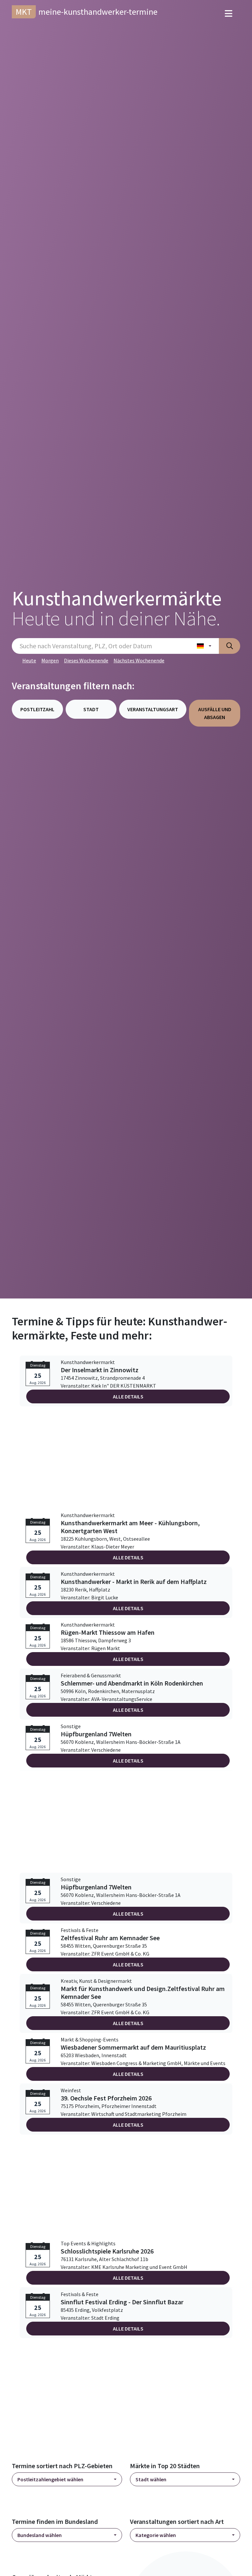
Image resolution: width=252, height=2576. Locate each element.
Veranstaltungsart (153, 709)
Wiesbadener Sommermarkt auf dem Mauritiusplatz (133, 2047)
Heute (29, 660)
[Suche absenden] (230, 646)
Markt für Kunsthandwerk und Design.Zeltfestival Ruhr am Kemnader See (143, 1993)
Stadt (91, 709)
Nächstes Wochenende (139, 660)
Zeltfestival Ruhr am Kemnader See (110, 1938)
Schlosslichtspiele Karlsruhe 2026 (107, 2251)
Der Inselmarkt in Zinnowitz (100, 1370)
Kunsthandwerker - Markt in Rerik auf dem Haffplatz (134, 1582)
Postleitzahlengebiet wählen (50, 2479)
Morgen (50, 660)
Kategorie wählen (156, 2535)
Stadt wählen (151, 2479)
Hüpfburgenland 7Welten (96, 1734)
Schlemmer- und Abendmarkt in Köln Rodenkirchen (132, 1683)
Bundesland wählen (40, 2535)
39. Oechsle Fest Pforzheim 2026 (106, 2098)
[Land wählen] (204, 646)
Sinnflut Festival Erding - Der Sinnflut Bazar (122, 2302)
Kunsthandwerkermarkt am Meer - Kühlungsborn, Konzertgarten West (130, 1527)
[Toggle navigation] (229, 14)
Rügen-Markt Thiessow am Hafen (108, 1632)
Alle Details (128, 1396)
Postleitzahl (37, 709)
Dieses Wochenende (86, 660)
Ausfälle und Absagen (215, 713)
